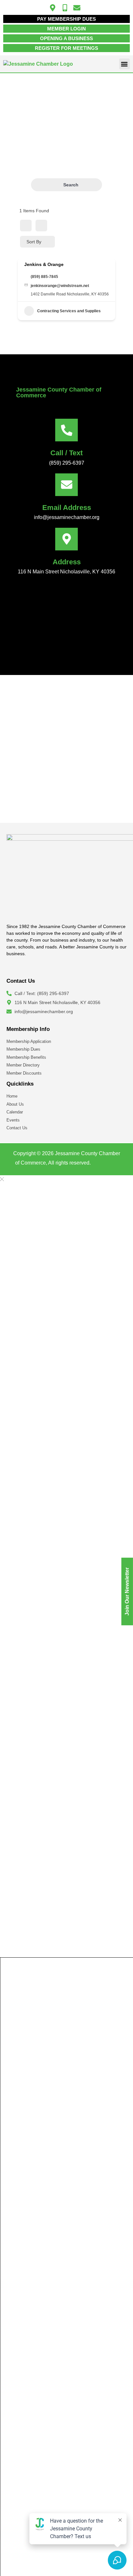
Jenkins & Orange (44, 264)
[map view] (41, 226)
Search (71, 185)
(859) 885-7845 (44, 277)
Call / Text (66, 453)
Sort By (34, 242)
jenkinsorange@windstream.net (60, 286)
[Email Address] (66, 485)
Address (67, 562)
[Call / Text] (66, 430)
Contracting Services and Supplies (69, 311)
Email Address (67, 508)
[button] (124, 64)
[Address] (66, 539)
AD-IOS (105, 1164)
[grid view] (26, 226)
